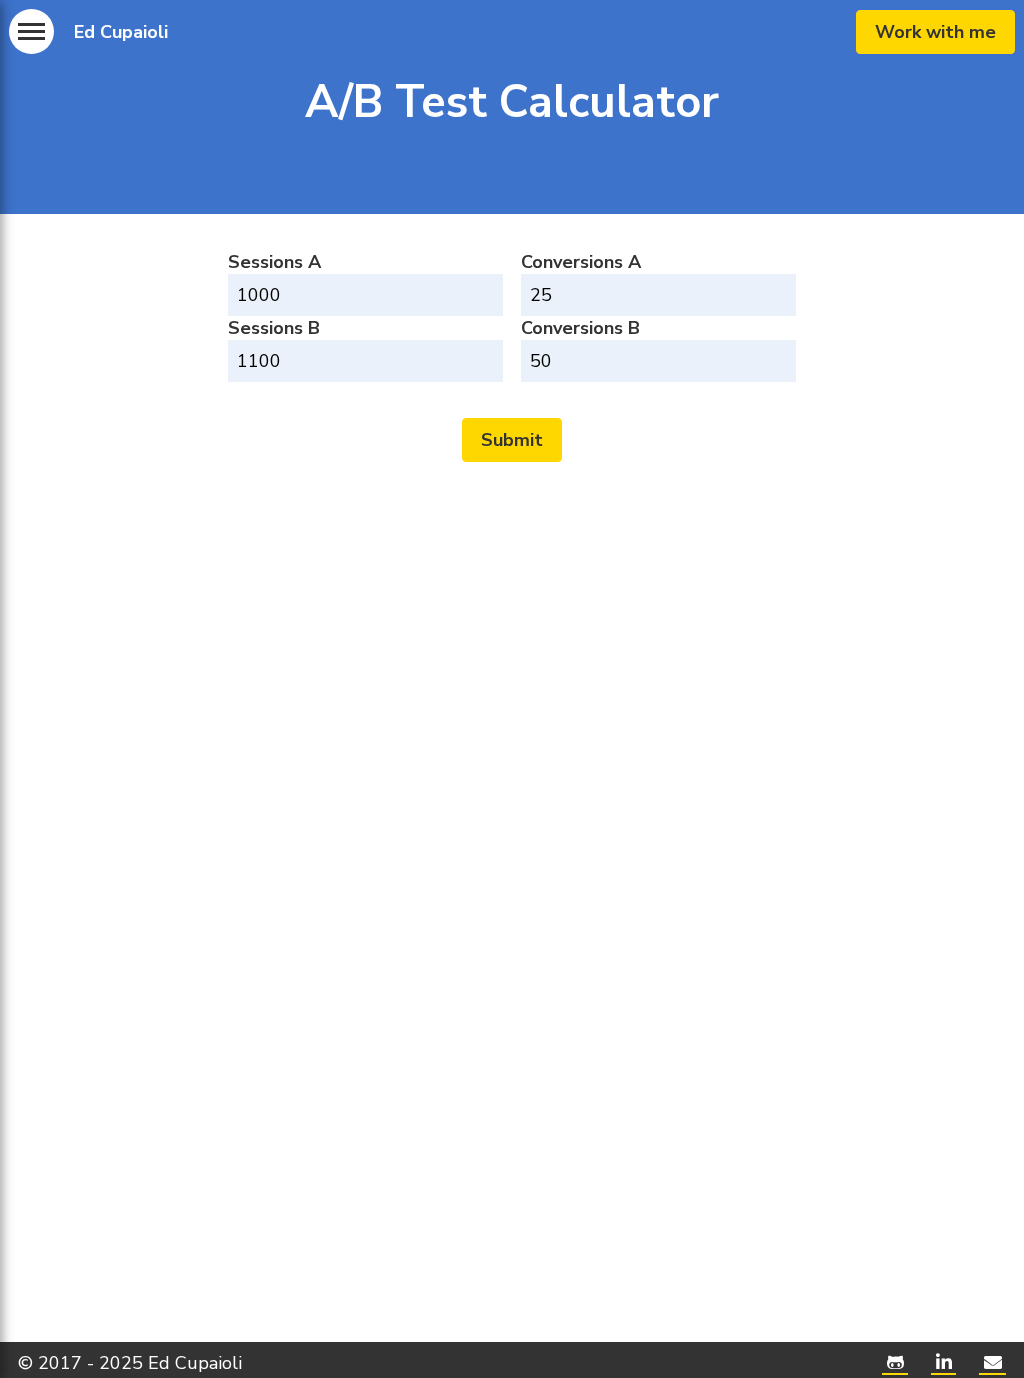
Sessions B (274, 328)
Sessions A (274, 262)
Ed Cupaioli (121, 32)
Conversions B (580, 328)
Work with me (935, 32)
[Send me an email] (992, 1363)
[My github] (895, 1363)
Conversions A (581, 262)
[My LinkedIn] (943, 1363)
